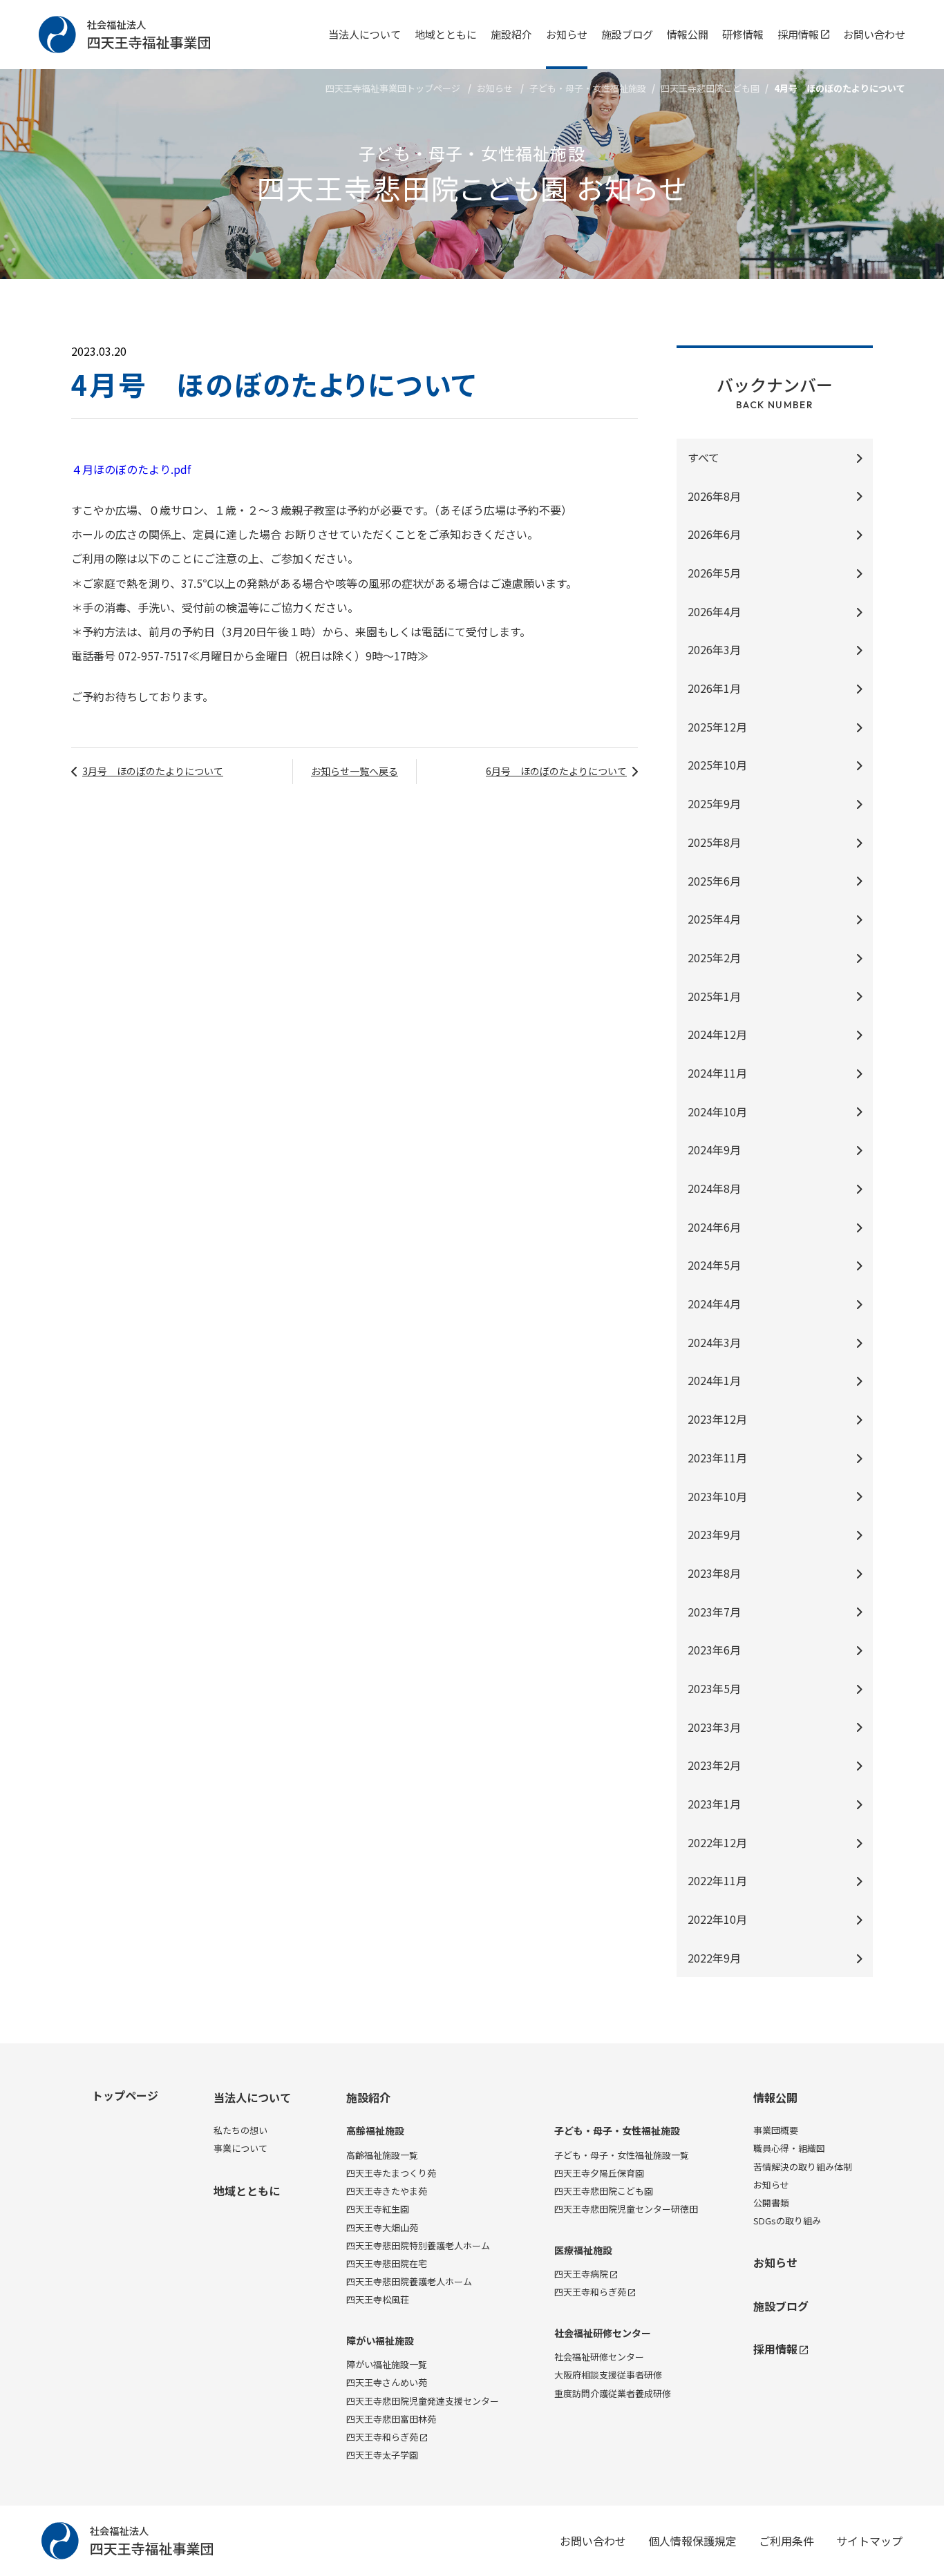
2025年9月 (714, 803)
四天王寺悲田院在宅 (387, 2263)
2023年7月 (714, 1612)
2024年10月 (717, 1112)
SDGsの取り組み (787, 2221)
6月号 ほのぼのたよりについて (556, 771)
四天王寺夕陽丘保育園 (599, 2173)
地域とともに (446, 34)
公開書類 (771, 2203)
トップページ (125, 2095)
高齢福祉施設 (375, 2131)
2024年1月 (714, 1380)
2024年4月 (714, 1304)
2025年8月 (714, 842)
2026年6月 (714, 534)
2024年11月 (717, 1073)
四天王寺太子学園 (382, 2455)
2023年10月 (717, 1496)
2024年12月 (717, 1034)
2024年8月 (714, 1188)
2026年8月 (714, 496)
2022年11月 (717, 1880)
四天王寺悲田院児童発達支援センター (423, 2401)
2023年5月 (714, 1688)
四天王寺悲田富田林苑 (391, 2419)
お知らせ (567, 34)
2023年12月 (717, 1419)
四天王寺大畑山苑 (382, 2227)
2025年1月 (714, 996)
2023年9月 (714, 1534)
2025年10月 (717, 765)
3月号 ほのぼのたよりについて (153, 771)
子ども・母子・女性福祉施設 (588, 88)
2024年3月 (714, 1342)
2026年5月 (714, 573)
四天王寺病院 (581, 2274)
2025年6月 (714, 881)
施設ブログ (627, 34)
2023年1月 (714, 1804)
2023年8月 (714, 1573)
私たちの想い (240, 2130)
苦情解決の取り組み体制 (803, 2167)
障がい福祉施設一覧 (387, 2364)
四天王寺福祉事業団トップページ (393, 88)
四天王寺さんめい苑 (387, 2382)
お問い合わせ (874, 34)
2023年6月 (714, 1650)
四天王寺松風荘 (378, 2299)
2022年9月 (714, 1958)
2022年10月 (717, 1919)
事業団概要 (776, 2130)
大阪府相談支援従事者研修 (608, 2375)
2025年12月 (717, 727)
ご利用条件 (786, 2541)
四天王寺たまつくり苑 (391, 2173)
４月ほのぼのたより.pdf (131, 469)
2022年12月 (717, 1842)
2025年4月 (714, 919)
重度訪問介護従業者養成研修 (613, 2393)
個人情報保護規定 (692, 2541)
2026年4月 (714, 611)
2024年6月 (714, 1227)
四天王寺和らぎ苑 (382, 2437)
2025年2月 (714, 957)
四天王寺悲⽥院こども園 (710, 88)
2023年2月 (714, 1765)
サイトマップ (869, 2541)
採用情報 (798, 34)
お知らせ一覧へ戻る (355, 771)
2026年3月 (714, 649)
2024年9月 (714, 1149)
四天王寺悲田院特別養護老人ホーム (418, 2245)
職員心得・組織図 (789, 2148)
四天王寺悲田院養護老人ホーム (409, 2281)
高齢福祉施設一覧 (382, 2155)
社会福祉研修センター (603, 2333)
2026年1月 (714, 688)
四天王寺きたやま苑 (387, 2191)
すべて (704, 457)
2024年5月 (714, 1265)
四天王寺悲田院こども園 (604, 2191)
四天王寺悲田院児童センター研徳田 (626, 2209)
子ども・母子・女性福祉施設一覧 (622, 2155)
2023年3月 (714, 1727)
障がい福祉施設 (380, 2341)
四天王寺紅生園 (378, 2209)
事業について (240, 2148)
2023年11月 (717, 1458)
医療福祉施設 (583, 2250)
